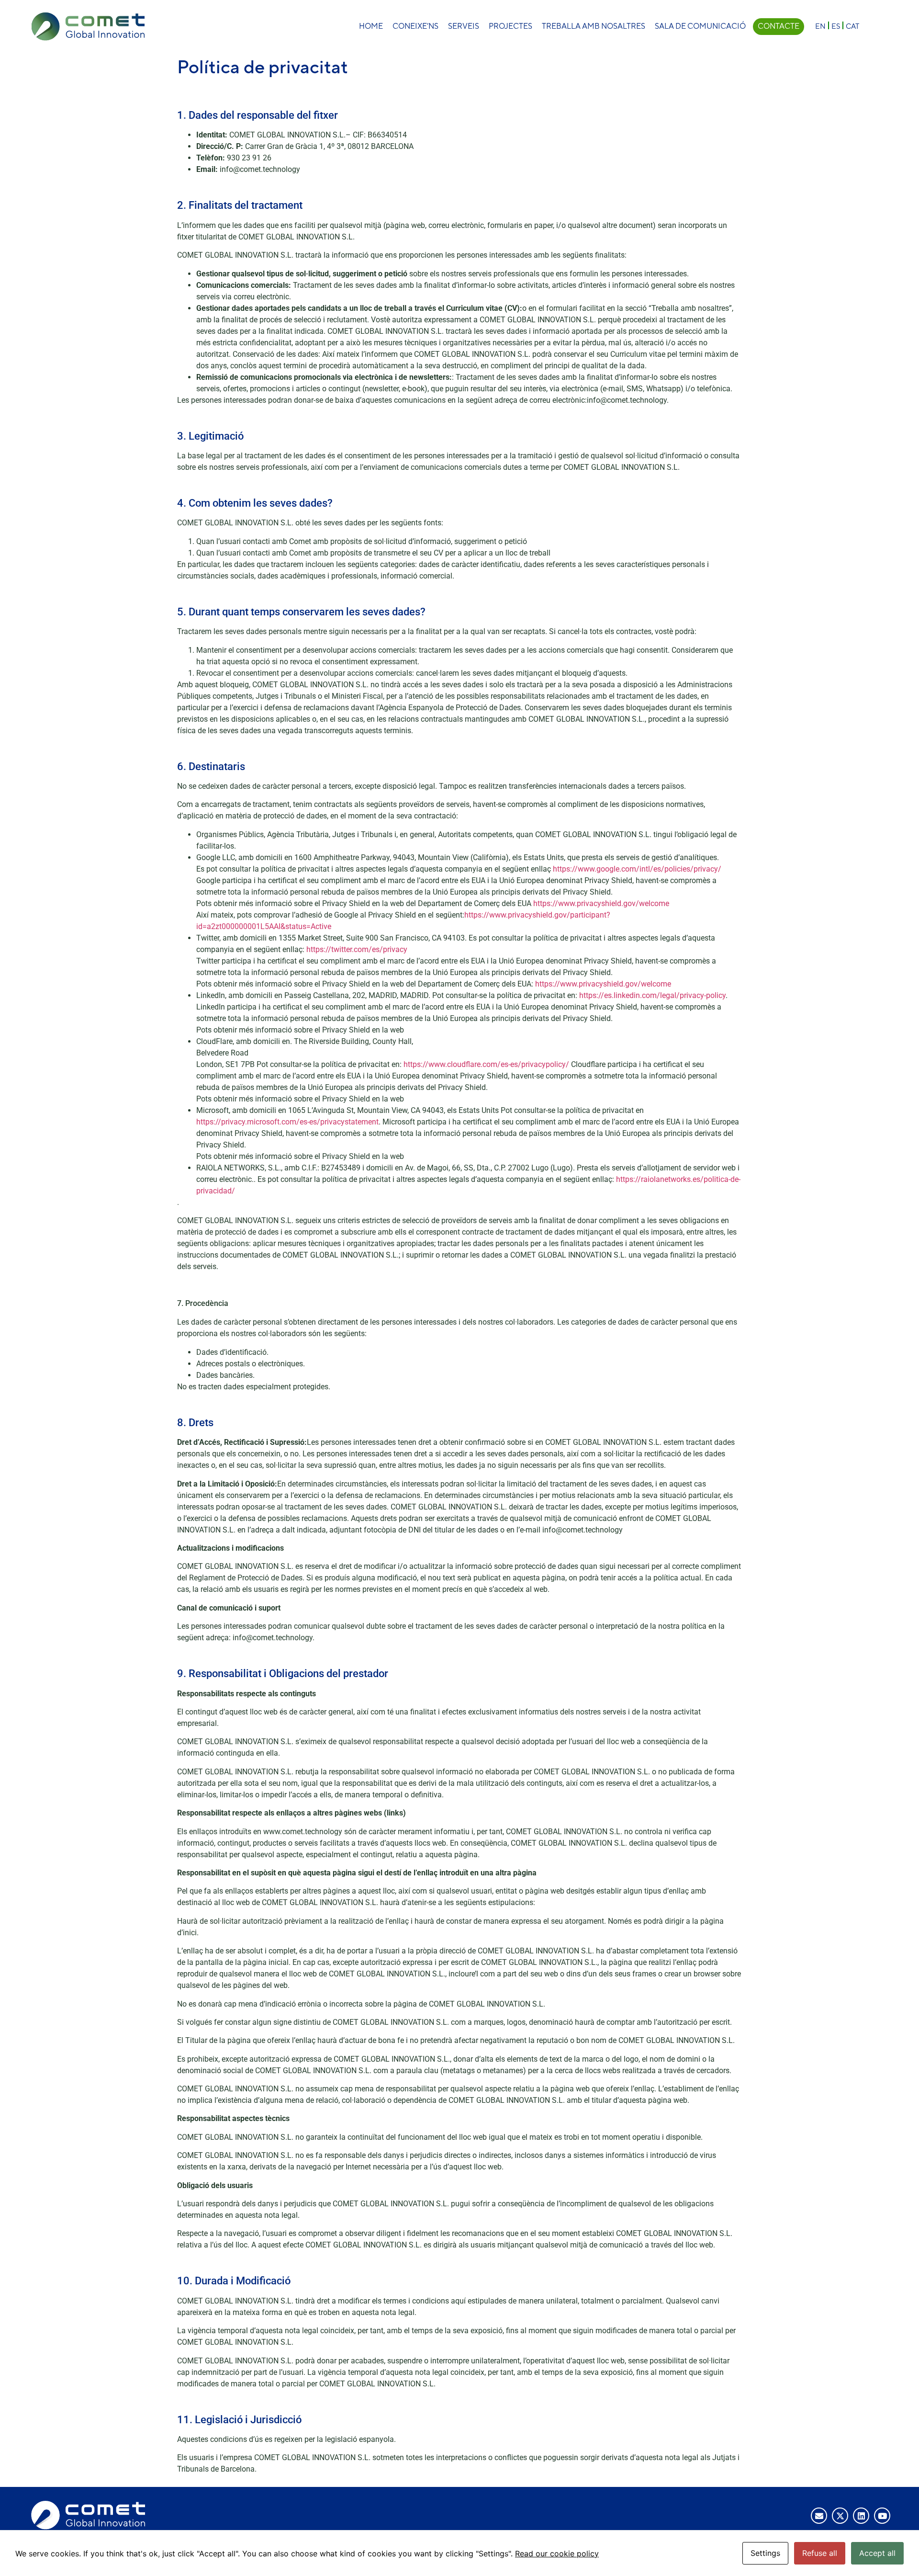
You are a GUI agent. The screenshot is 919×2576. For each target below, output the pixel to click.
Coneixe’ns (415, 26)
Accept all (877, 2553)
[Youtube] (882, 2516)
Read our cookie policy (557, 2553)
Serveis (464, 26)
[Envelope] (819, 2516)
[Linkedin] (861, 2516)
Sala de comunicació (700, 26)
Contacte (779, 26)
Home (371, 26)
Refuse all (820, 2553)
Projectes (510, 26)
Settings (765, 2553)
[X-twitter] (840, 2516)
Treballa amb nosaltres (594, 26)
